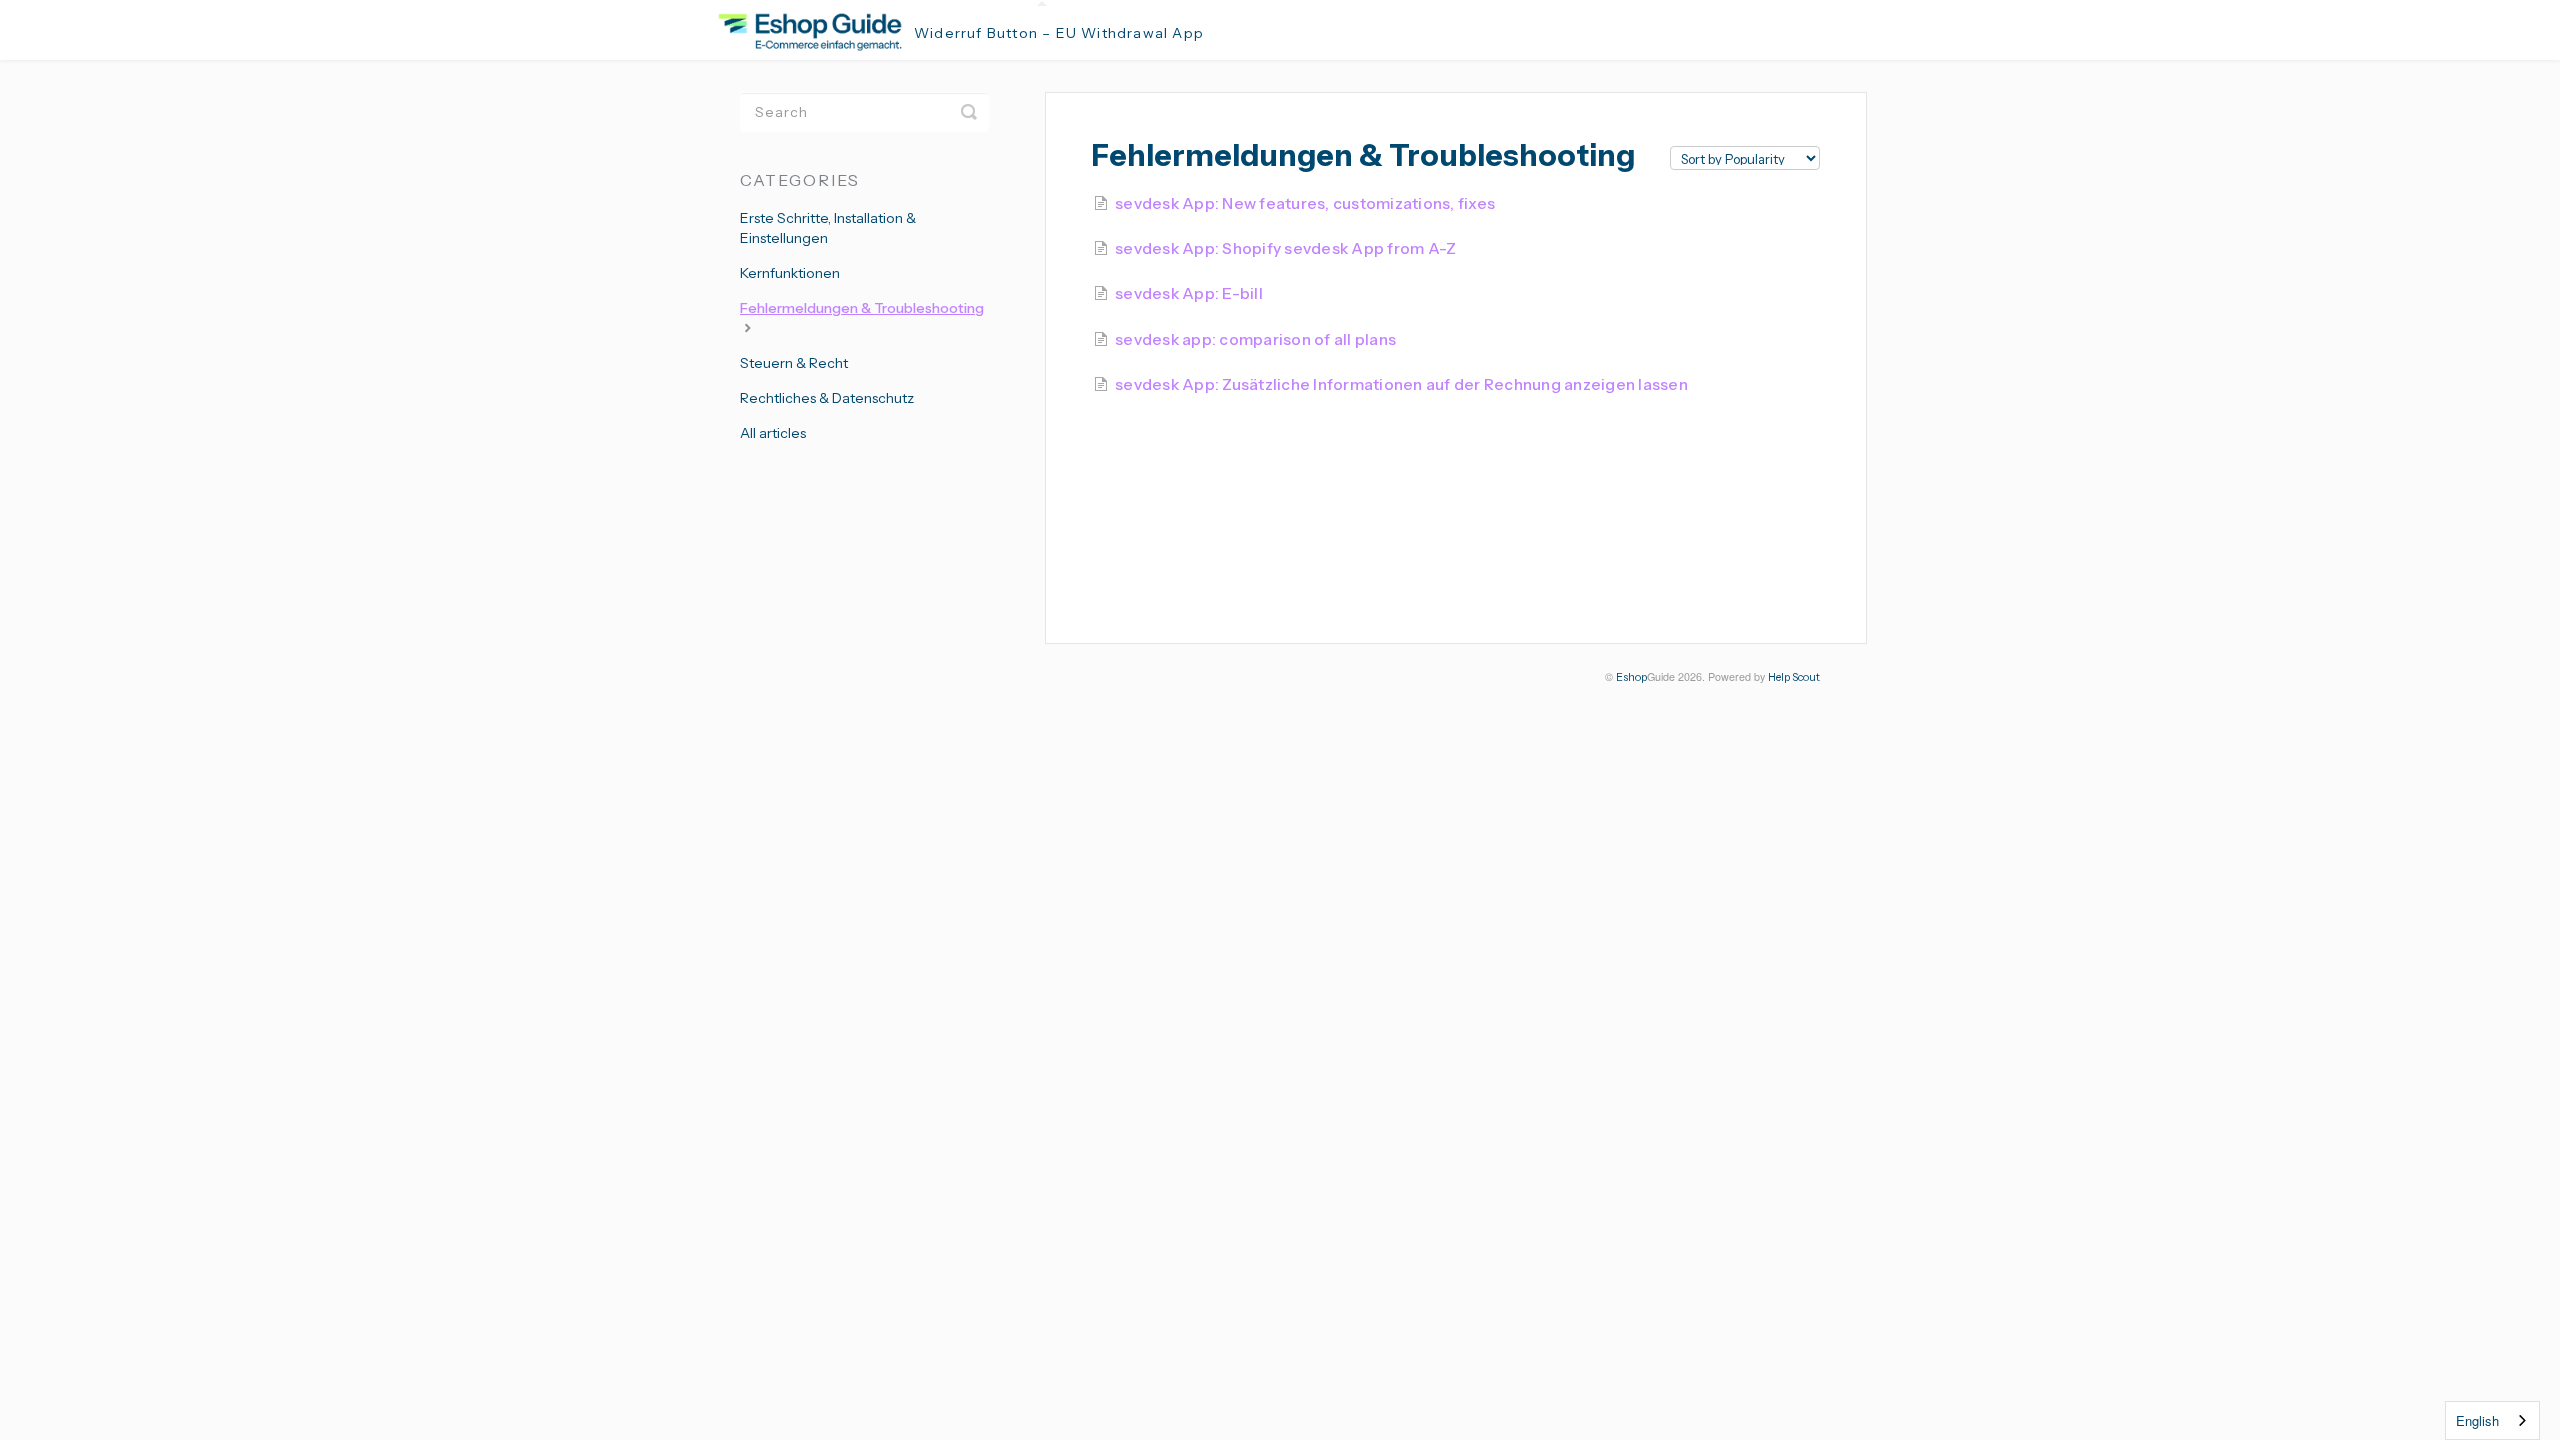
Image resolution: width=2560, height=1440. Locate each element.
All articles (773, 433)
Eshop (1631, 677)
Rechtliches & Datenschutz (827, 398)
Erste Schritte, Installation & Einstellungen (828, 228)
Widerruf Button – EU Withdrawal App (1059, 33)
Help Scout (1794, 677)
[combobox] (2492, 1420)
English (2477, 1420)
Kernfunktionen (790, 273)
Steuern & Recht (794, 363)
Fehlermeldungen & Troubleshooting (862, 308)
